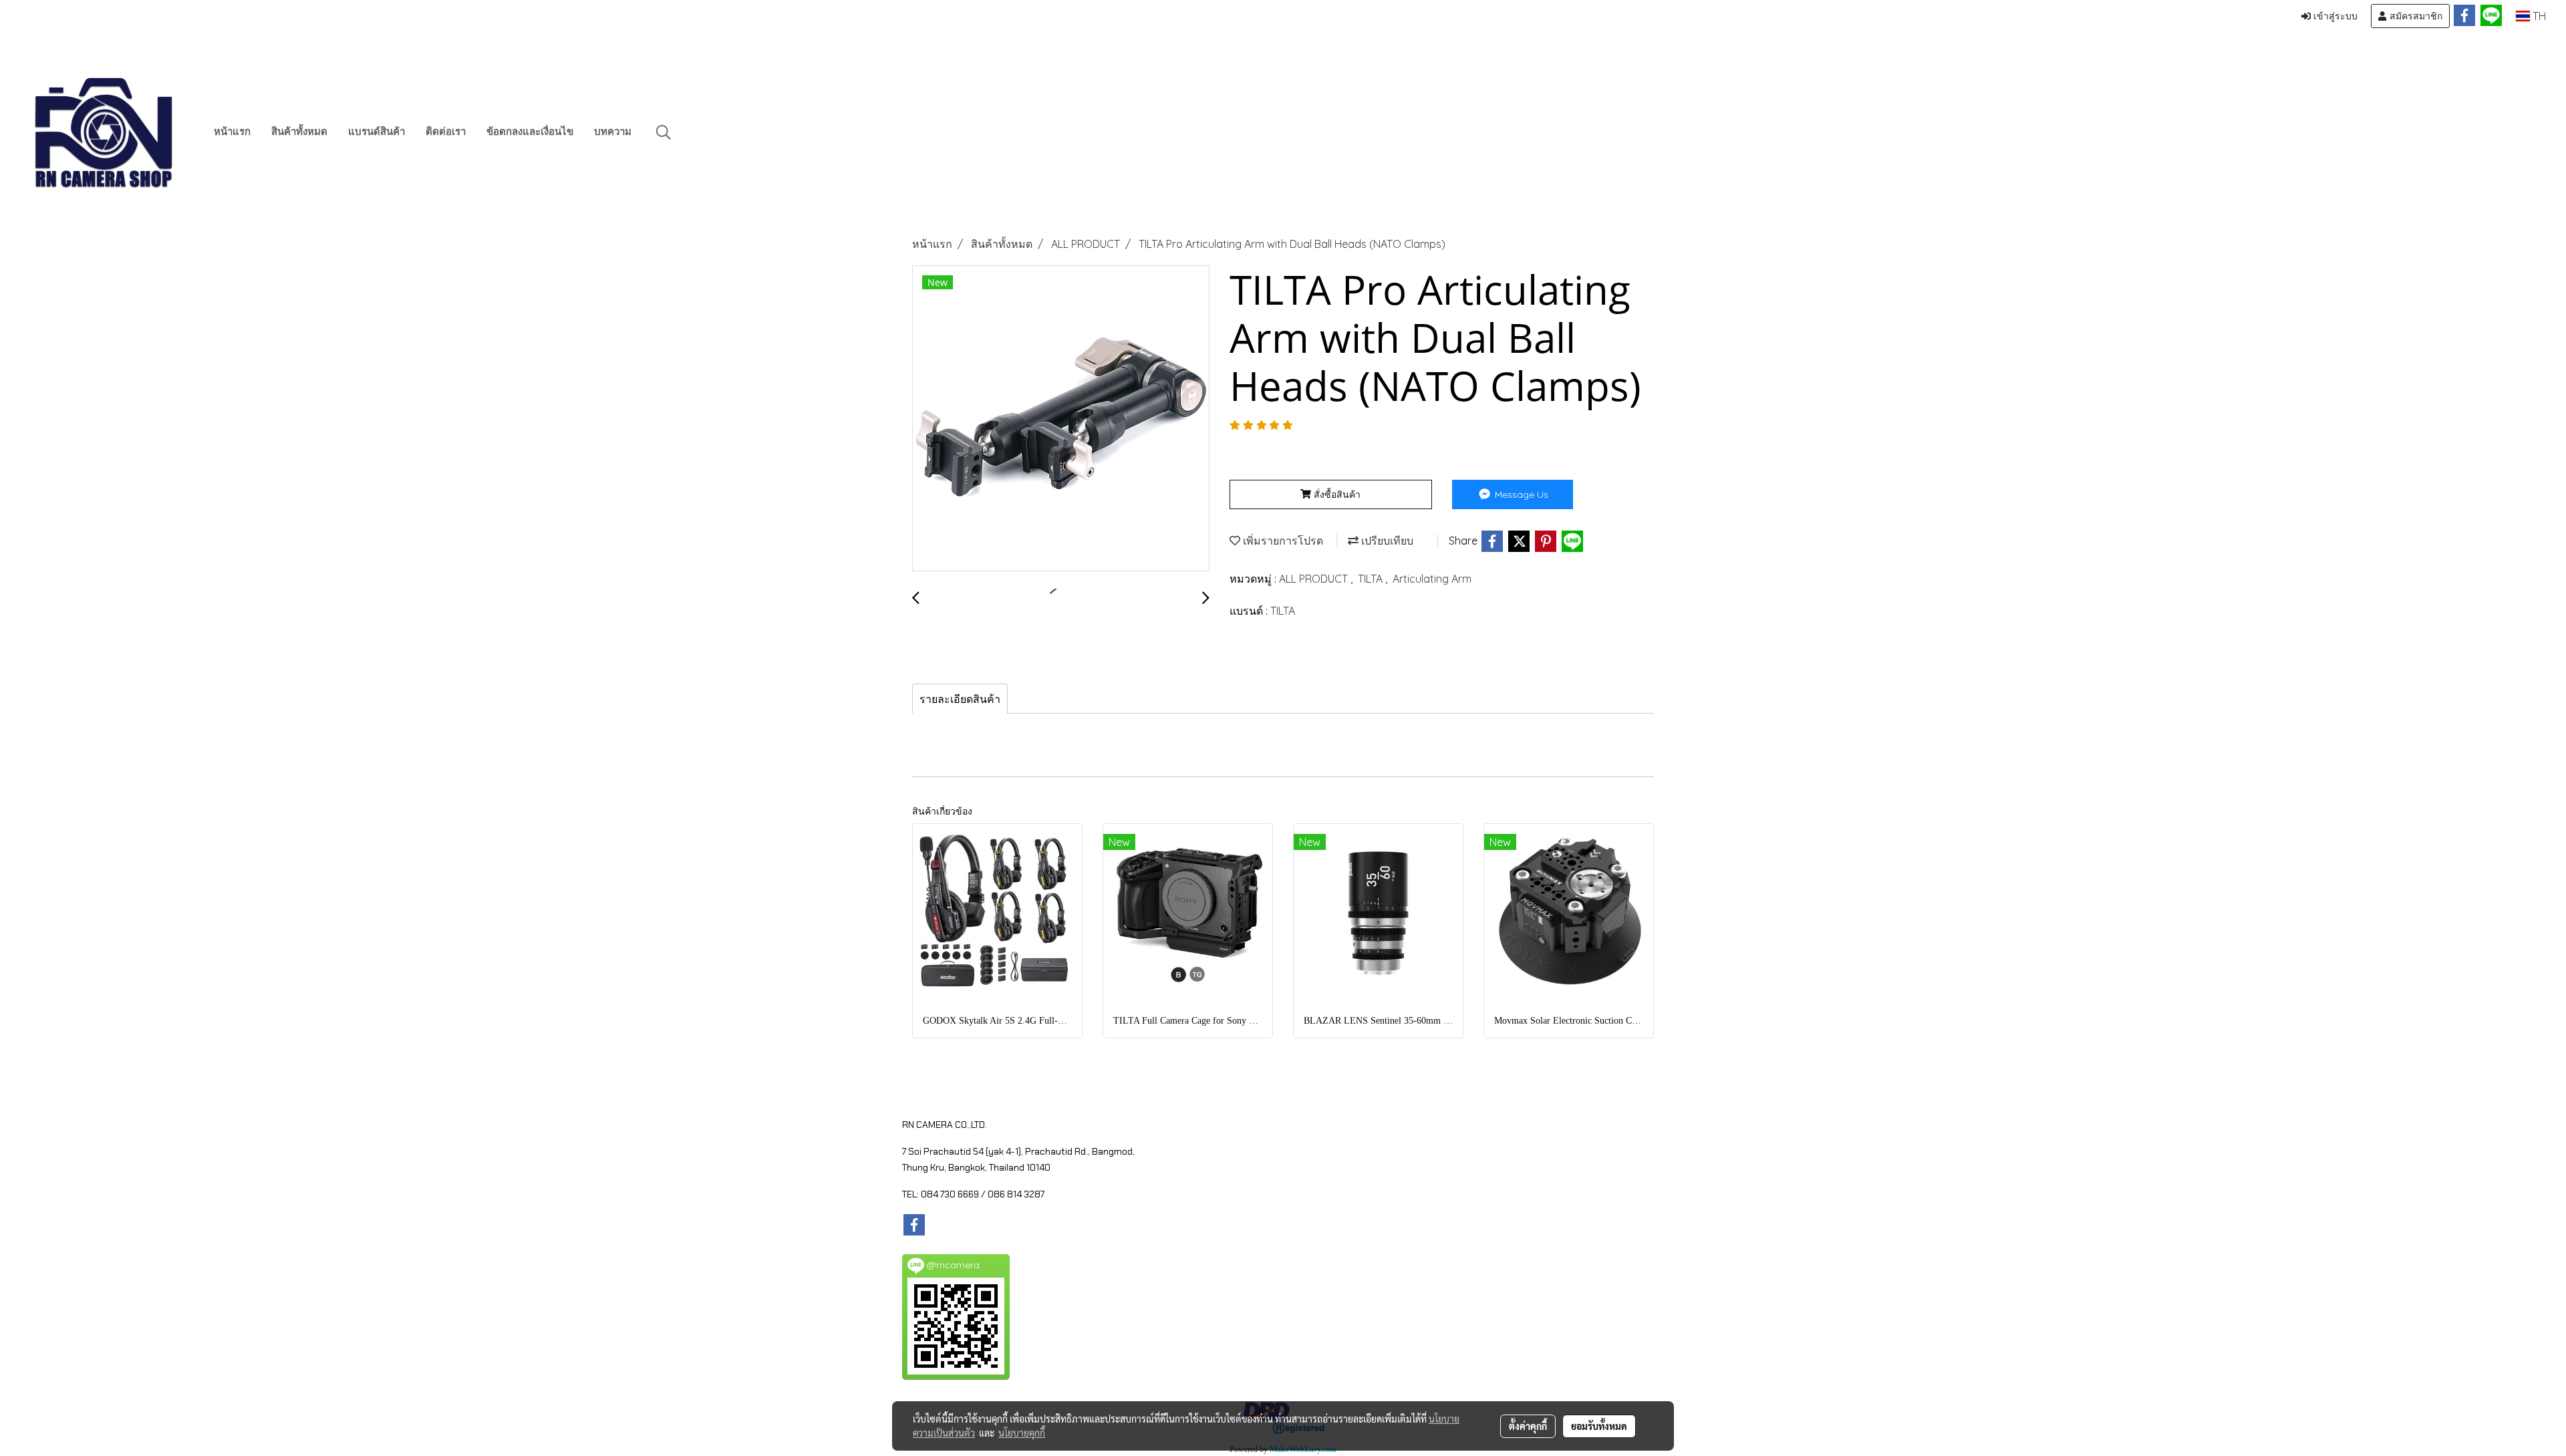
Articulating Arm (1432, 579)
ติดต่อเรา (446, 132)
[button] (664, 132)
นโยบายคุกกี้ (1022, 1433)
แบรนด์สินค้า (377, 132)
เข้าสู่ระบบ (2334, 16)
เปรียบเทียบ (1386, 541)
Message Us (1520, 494)
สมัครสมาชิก (2415, 16)
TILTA (1372, 579)
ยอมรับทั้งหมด (1599, 1426)
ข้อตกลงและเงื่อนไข (530, 132)
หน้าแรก (232, 132)
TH (2538, 16)
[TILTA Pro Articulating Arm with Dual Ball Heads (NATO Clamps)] (1061, 419)
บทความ (613, 132)
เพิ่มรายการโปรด (1282, 541)
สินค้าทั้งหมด (299, 132)
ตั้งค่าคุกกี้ (1528, 1426)
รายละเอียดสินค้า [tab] (960, 699)
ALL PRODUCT (1315, 579)
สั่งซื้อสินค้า (1336, 494)
